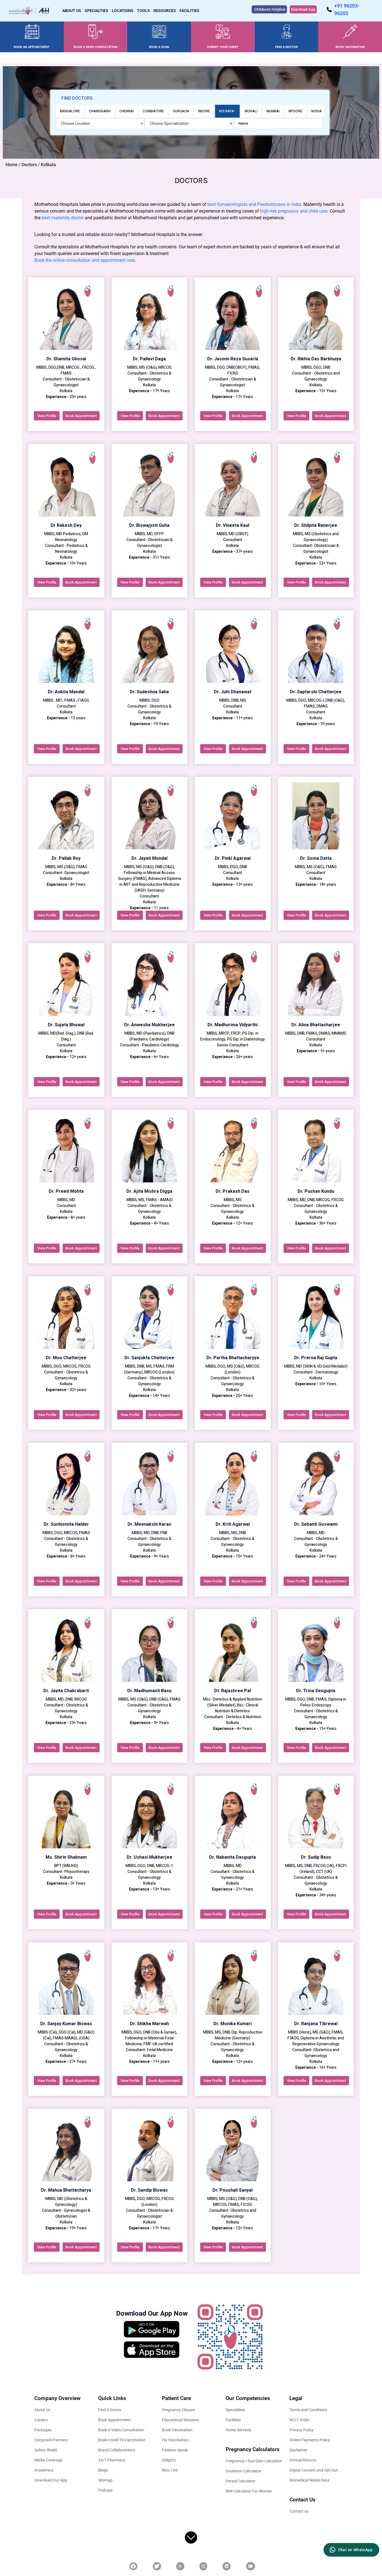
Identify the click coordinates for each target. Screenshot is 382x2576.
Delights (169, 2460)
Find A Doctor (110, 2410)
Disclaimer (298, 2450)
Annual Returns (303, 2460)
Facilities (233, 2420)
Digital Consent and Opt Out (314, 2470)
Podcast (105, 2490)
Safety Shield (46, 2450)
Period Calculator (241, 2481)
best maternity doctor (63, 218)
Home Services (238, 2430)
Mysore (295, 111)
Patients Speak (175, 2450)
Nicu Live (170, 2470)
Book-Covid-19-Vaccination (122, 2440)
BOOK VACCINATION (350, 47)
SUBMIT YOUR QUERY (223, 47)
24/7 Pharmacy (112, 2460)
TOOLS (143, 11)
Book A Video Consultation (121, 2430)
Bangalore (70, 111)
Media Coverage (48, 2460)
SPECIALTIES (96, 11)
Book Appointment (81, 416)
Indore (204, 111)
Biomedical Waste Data (309, 2480)
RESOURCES (165, 11)
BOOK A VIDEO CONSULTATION (95, 47)
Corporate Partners (51, 2440)
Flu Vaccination (175, 2440)
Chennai (127, 111)
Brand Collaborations (117, 2450)
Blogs (103, 2470)
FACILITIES (189, 11)
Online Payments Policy (310, 2440)
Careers (41, 2420)
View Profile (47, 416)
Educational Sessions (180, 2420)
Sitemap (105, 2480)
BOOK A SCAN (159, 47)
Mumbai (273, 111)
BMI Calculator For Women (249, 2491)
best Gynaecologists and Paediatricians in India (254, 204)
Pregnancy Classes (178, 2410)
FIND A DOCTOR (286, 47)
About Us (42, 2410)
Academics (44, 2470)
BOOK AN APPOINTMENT (32, 47)
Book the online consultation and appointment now (85, 260)
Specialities (235, 2410)
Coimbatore (153, 111)
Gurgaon (181, 111)
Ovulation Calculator (243, 2471)
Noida (316, 111)
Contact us (299, 2511)
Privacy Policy (301, 2430)
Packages (43, 2430)
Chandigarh (100, 111)
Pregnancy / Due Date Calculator (254, 2461)
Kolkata (226, 111)
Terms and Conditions (308, 2410)
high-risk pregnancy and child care (294, 211)
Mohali (251, 111)
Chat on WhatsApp (355, 2550)
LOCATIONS (123, 11)
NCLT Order (299, 2420)
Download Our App (51, 2480)
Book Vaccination (177, 2430)
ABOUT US (72, 11)
